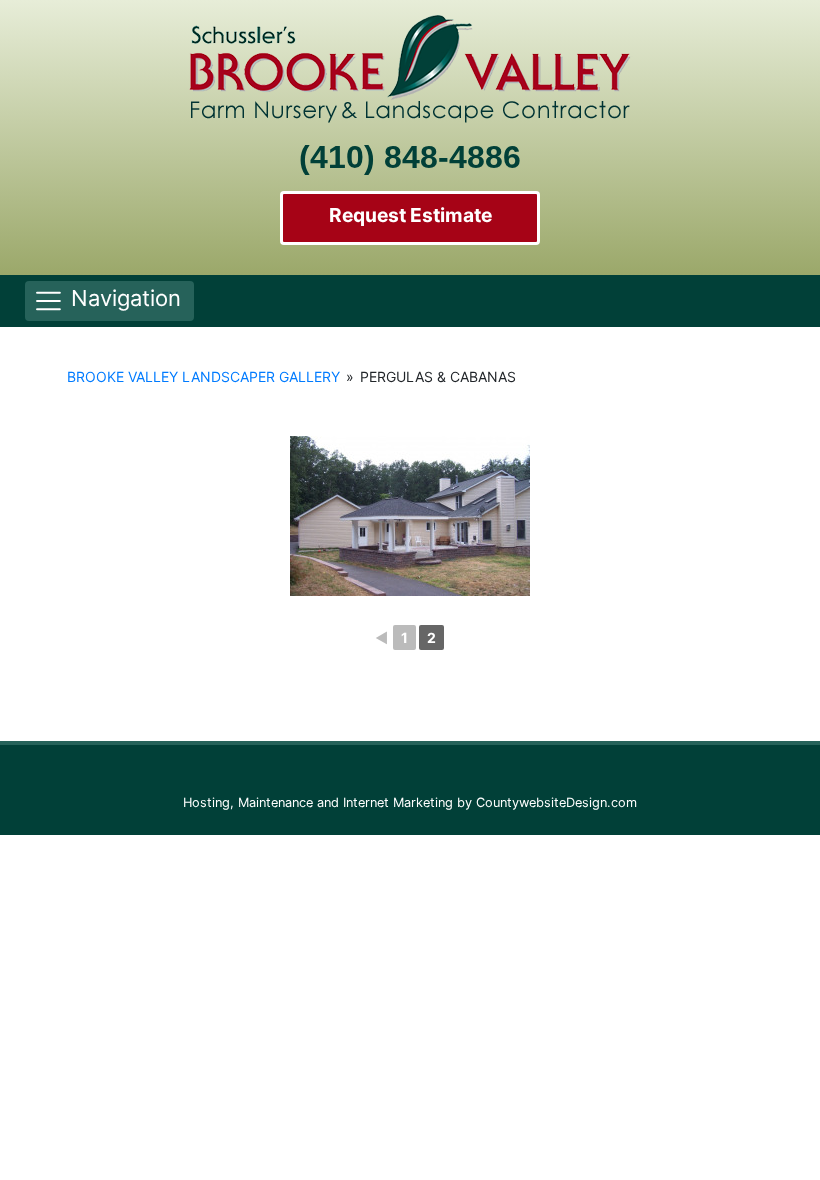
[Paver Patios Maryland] (410, 516)
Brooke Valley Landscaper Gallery (203, 376)
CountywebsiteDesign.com (556, 802)
